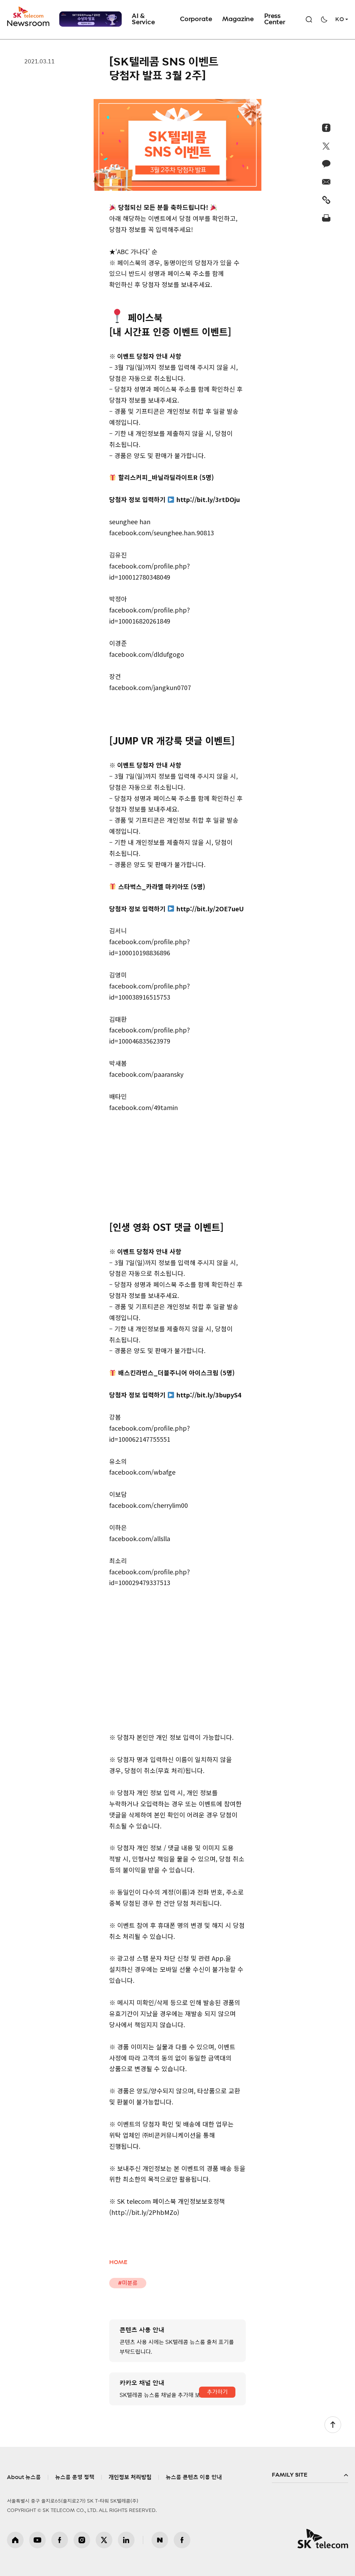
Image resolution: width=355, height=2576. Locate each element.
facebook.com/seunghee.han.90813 (162, 533)
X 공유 (326, 146)
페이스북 (60, 2540)
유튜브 (37, 2540)
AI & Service (143, 19)
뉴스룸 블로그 (160, 2540)
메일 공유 (326, 182)
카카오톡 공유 (326, 164)
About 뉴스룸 (24, 2477)
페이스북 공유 (326, 128)
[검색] (309, 19)
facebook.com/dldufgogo (147, 654)
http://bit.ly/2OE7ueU (210, 909)
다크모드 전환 (324, 19)
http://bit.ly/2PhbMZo (144, 2212)
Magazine (238, 19)
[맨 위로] (333, 2425)
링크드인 (126, 2540)
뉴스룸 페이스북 (182, 2540)
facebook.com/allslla (140, 1538)
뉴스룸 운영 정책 (75, 2477)
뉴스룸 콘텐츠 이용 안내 (194, 2477)
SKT (29, 17)
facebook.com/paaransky (146, 1074)
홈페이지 (15, 2540)
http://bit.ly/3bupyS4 (209, 1395)
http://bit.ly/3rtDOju (208, 499)
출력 (326, 218)
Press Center (275, 19)
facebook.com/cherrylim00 (149, 1505)
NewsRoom (28, 23)
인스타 (82, 2540)
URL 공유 (326, 200)
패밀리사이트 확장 (310, 2475)
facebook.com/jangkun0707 (150, 687)
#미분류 (128, 2283)
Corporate (196, 19)
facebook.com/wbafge (142, 1472)
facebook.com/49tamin (144, 1107)
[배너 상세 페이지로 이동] (90, 19)
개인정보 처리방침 (130, 2477)
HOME (118, 2262)
